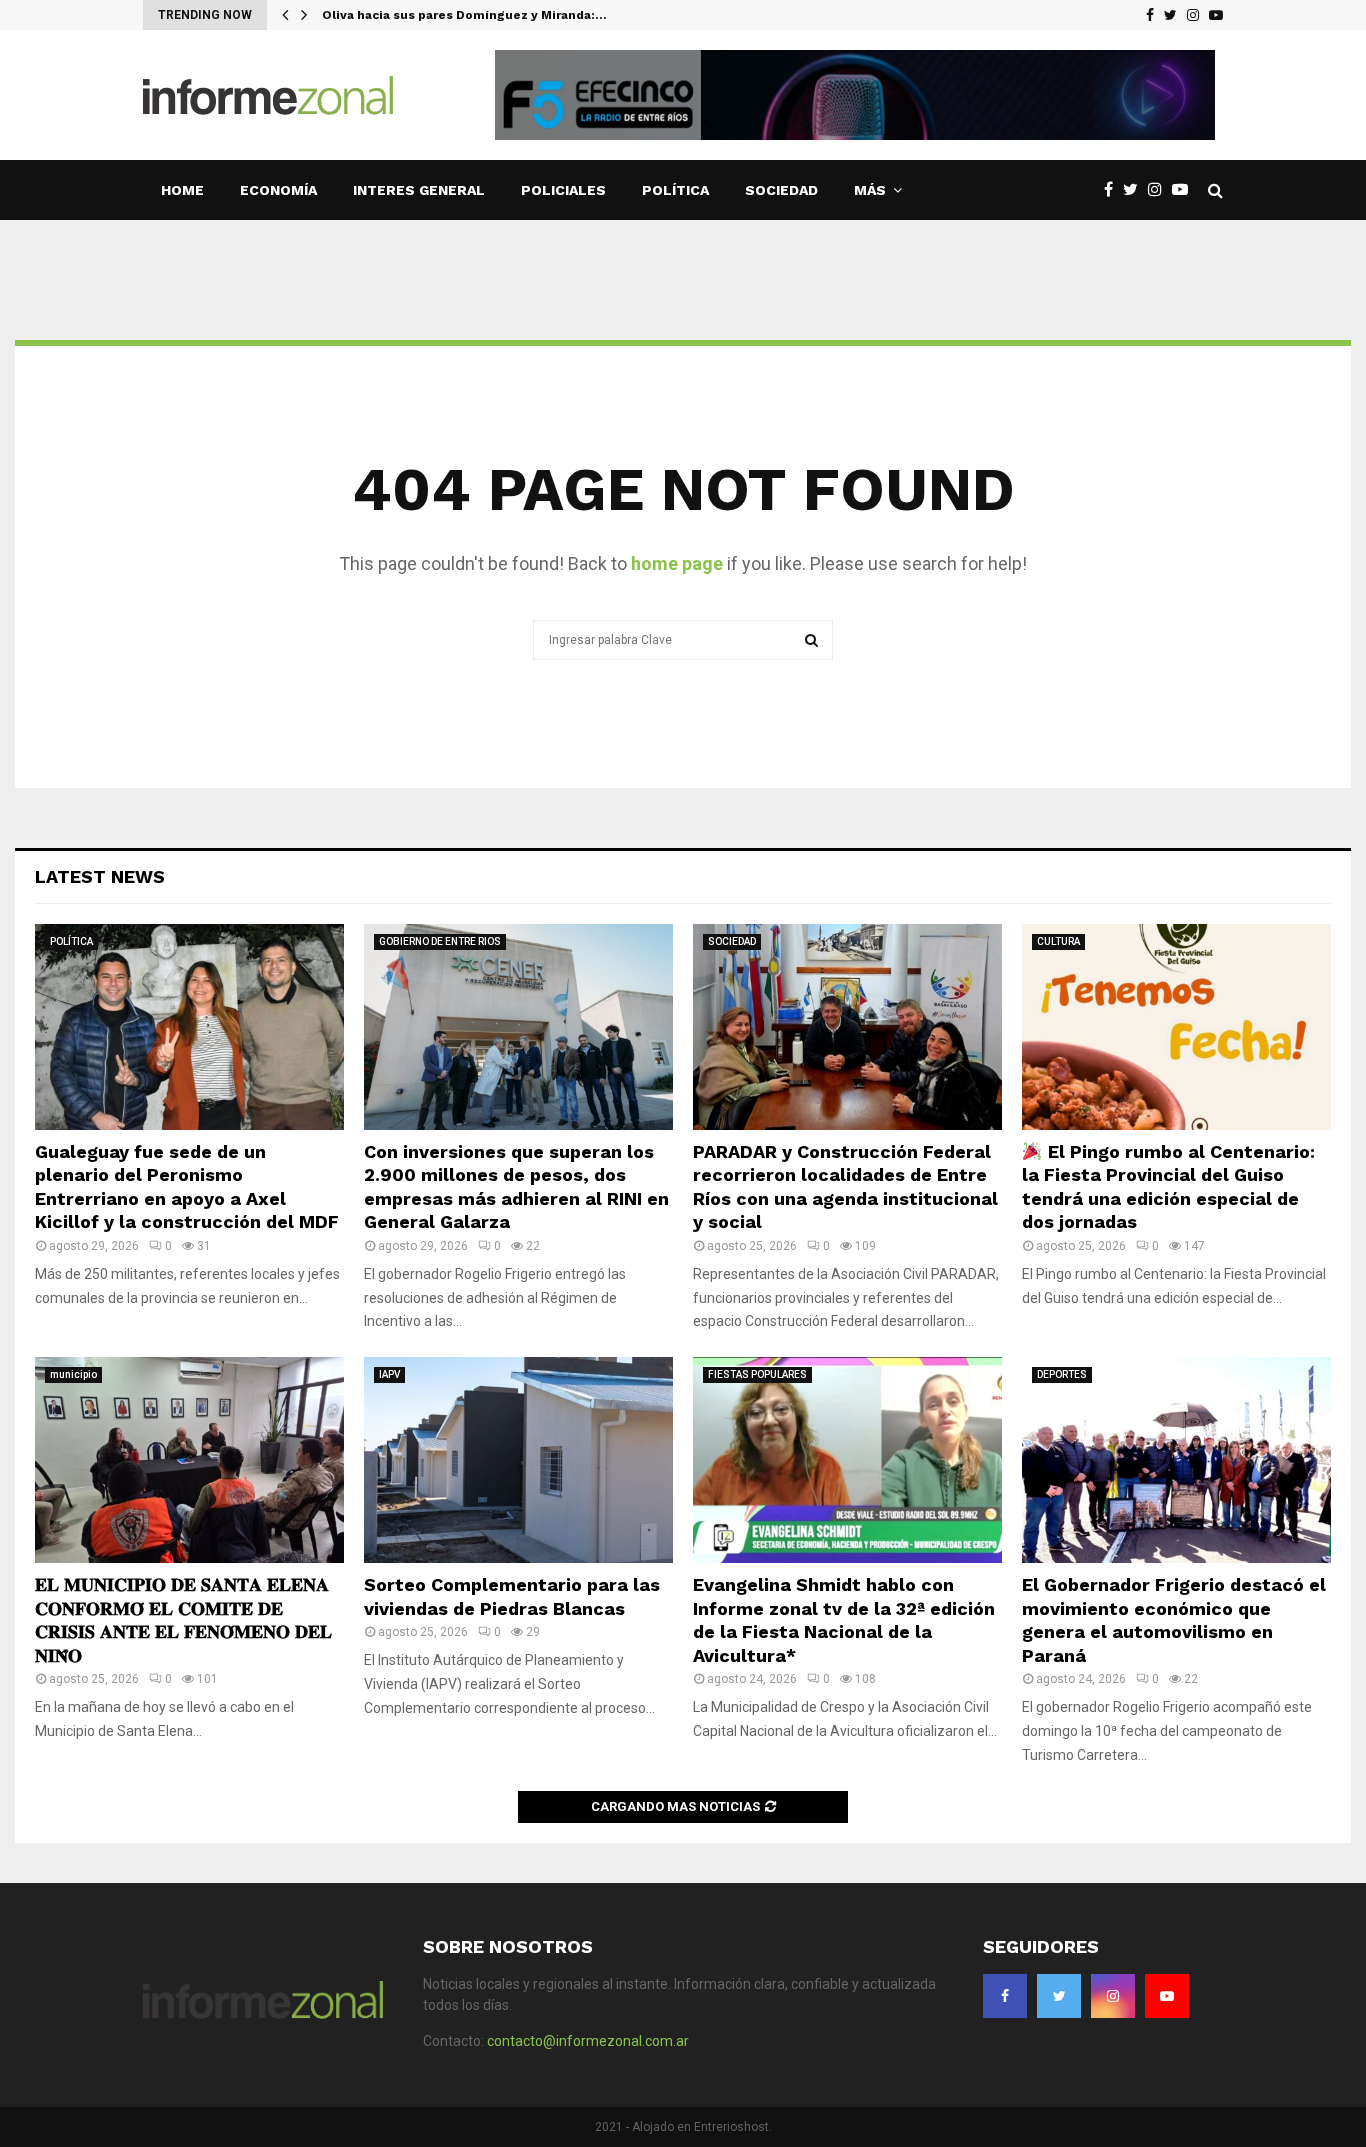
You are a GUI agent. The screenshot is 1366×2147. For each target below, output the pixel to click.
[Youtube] (1216, 15)
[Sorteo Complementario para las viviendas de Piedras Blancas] (518, 1460)
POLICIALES (563, 190)
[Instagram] (1193, 15)
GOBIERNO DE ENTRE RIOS (440, 941)
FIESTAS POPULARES (757, 1374)
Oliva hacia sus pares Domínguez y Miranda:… (464, 15)
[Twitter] (1170, 15)
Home (182, 190)
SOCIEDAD (781, 190)
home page (677, 563)
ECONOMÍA (278, 190)
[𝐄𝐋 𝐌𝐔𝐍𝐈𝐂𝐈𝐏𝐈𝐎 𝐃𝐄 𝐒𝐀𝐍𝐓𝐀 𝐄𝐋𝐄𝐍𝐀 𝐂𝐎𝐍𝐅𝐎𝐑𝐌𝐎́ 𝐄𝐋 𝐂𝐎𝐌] (189, 1460)
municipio (73, 1374)
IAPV (389, 1374)
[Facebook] (1150, 15)
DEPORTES (1062, 1374)
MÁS (870, 190)
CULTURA (1058, 941)
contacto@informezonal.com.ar (588, 2041)
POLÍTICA (675, 190)
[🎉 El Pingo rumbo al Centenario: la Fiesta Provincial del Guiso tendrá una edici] (1176, 1027)
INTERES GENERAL (419, 190)
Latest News (100, 876)
